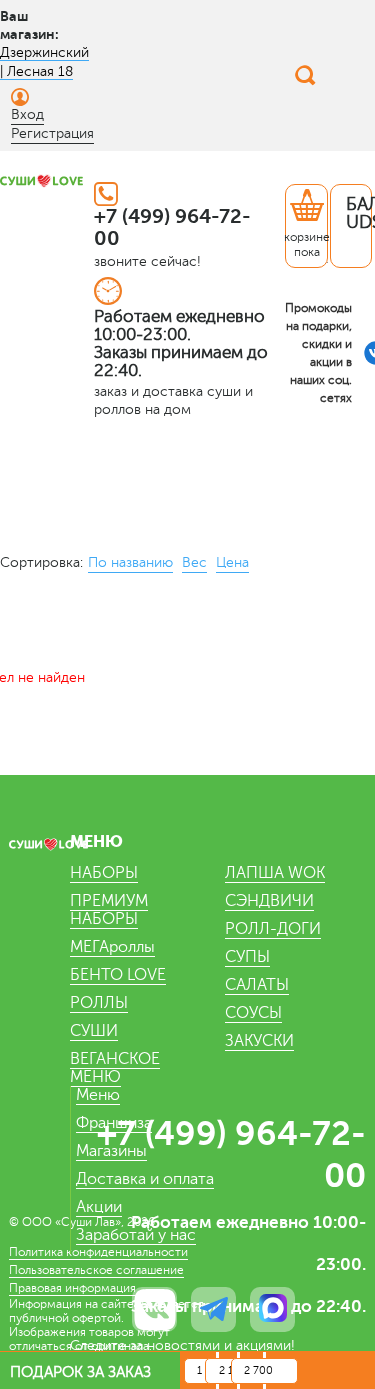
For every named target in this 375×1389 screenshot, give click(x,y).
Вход (27, 114)
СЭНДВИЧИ (269, 901)
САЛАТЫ (257, 985)
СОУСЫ (253, 1013)
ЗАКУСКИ (259, 1041)
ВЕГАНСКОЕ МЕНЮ (115, 1068)
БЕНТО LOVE (118, 975)
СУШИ (94, 1031)
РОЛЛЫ (99, 1003)
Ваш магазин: (29, 25)
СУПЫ (247, 957)
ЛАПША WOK (275, 873)
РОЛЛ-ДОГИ (273, 929)
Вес (194, 562)
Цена (232, 562)
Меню (98, 1095)
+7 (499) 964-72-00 (172, 227)
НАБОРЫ (104, 873)
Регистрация (52, 133)
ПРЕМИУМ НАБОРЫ (109, 910)
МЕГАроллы (112, 947)
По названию (130, 562)
